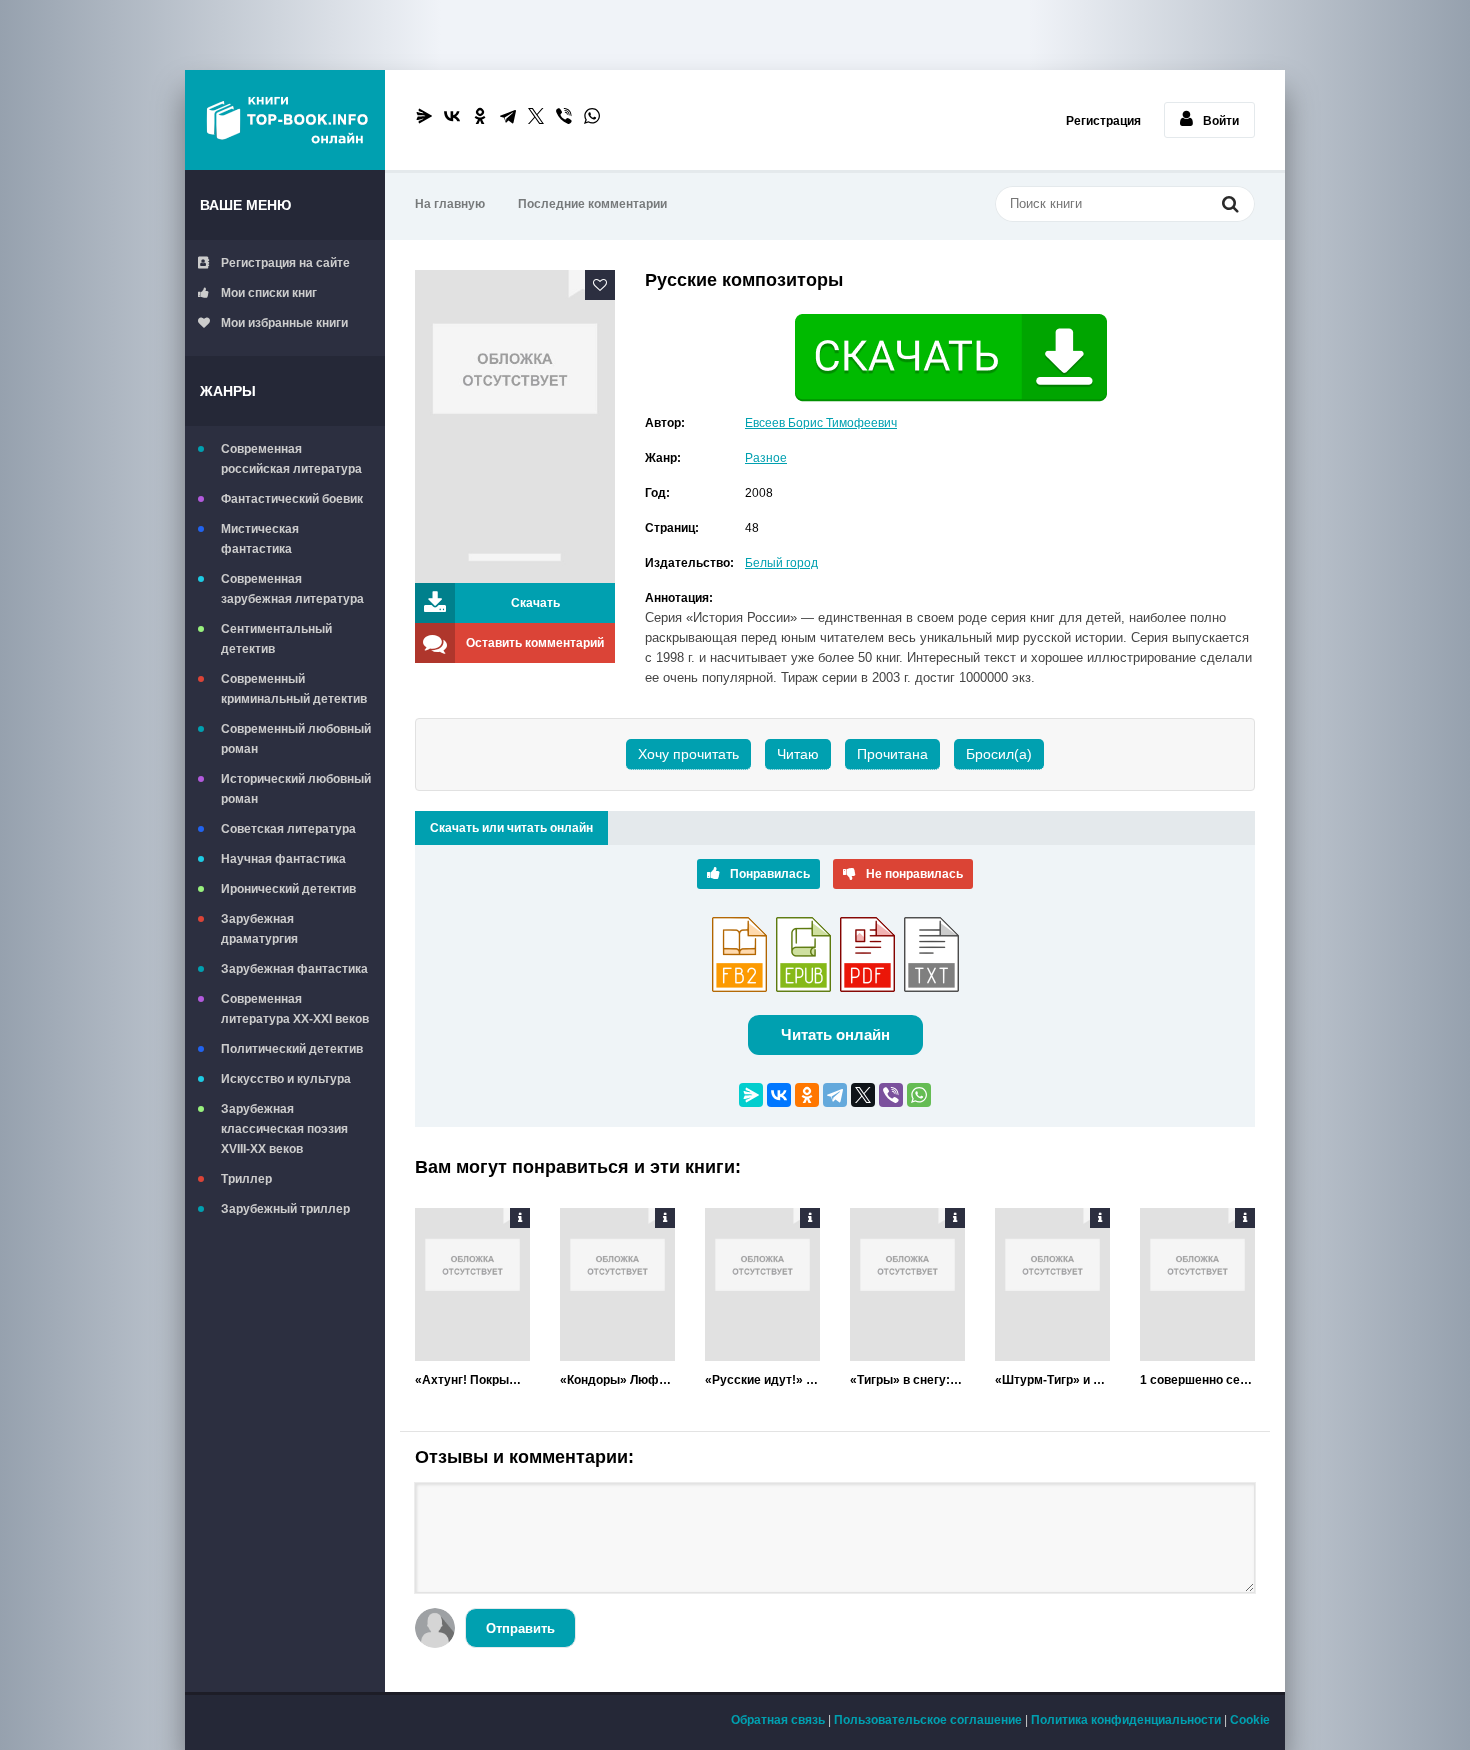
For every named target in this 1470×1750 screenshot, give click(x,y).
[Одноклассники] (480, 116)
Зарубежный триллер (285, 1209)
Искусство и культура (286, 1079)
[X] (536, 116)
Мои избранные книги (284, 323)
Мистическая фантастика (260, 539)
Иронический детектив (288, 889)
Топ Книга (285, 120)
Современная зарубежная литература (292, 589)
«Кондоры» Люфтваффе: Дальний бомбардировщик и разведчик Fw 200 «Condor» (617, 1380)
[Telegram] (508, 116)
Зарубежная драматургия (259, 929)
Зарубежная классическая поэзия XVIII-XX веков (284, 1129)
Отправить (520, 1628)
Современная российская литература (291, 459)
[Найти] (1230, 206)
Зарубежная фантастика (294, 969)
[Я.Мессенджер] (424, 116)
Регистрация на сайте (285, 263)
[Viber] (564, 116)
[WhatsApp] (592, 116)
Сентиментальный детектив (276, 639)
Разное (766, 458)
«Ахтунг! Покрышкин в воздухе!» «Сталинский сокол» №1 (472, 1380)
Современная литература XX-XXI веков (295, 1009)
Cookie (1250, 1720)
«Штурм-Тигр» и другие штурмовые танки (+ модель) (1052, 1380)
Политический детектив (292, 1049)
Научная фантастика (283, 859)
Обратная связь (778, 1720)
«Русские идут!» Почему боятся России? (762, 1380)
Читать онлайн (835, 1034)
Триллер (246, 1179)
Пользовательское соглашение (928, 1720)
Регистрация (1103, 121)
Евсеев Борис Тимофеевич (821, 423)
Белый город (781, 563)
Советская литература (288, 829)
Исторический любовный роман (296, 789)
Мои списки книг (269, 293)
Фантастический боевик (292, 499)
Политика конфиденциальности (1126, 1720)
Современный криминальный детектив (294, 689)
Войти (1221, 121)
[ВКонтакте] (452, 116)
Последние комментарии (592, 204)
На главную (450, 204)
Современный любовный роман (296, 739)
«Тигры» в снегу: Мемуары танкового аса (907, 1380)
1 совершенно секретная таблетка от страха (1197, 1380)
